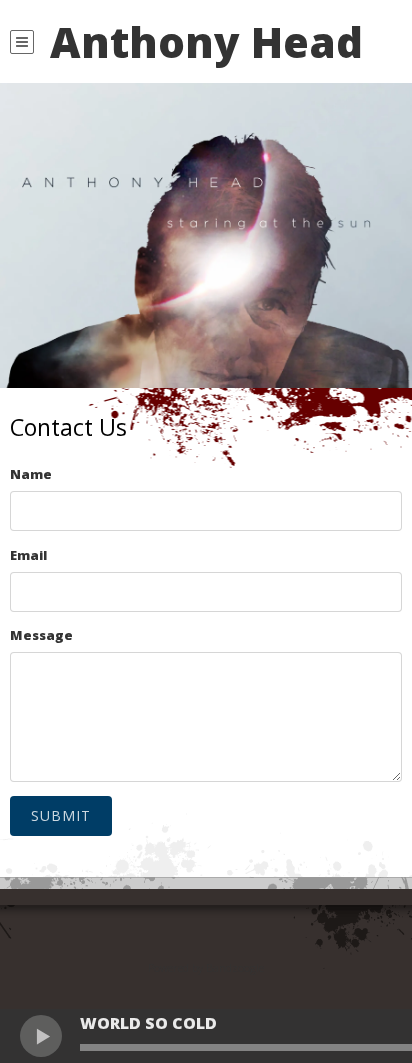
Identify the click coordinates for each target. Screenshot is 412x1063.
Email (28, 555)
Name (31, 474)
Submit (61, 815)
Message (41, 635)
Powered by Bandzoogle (206, 967)
